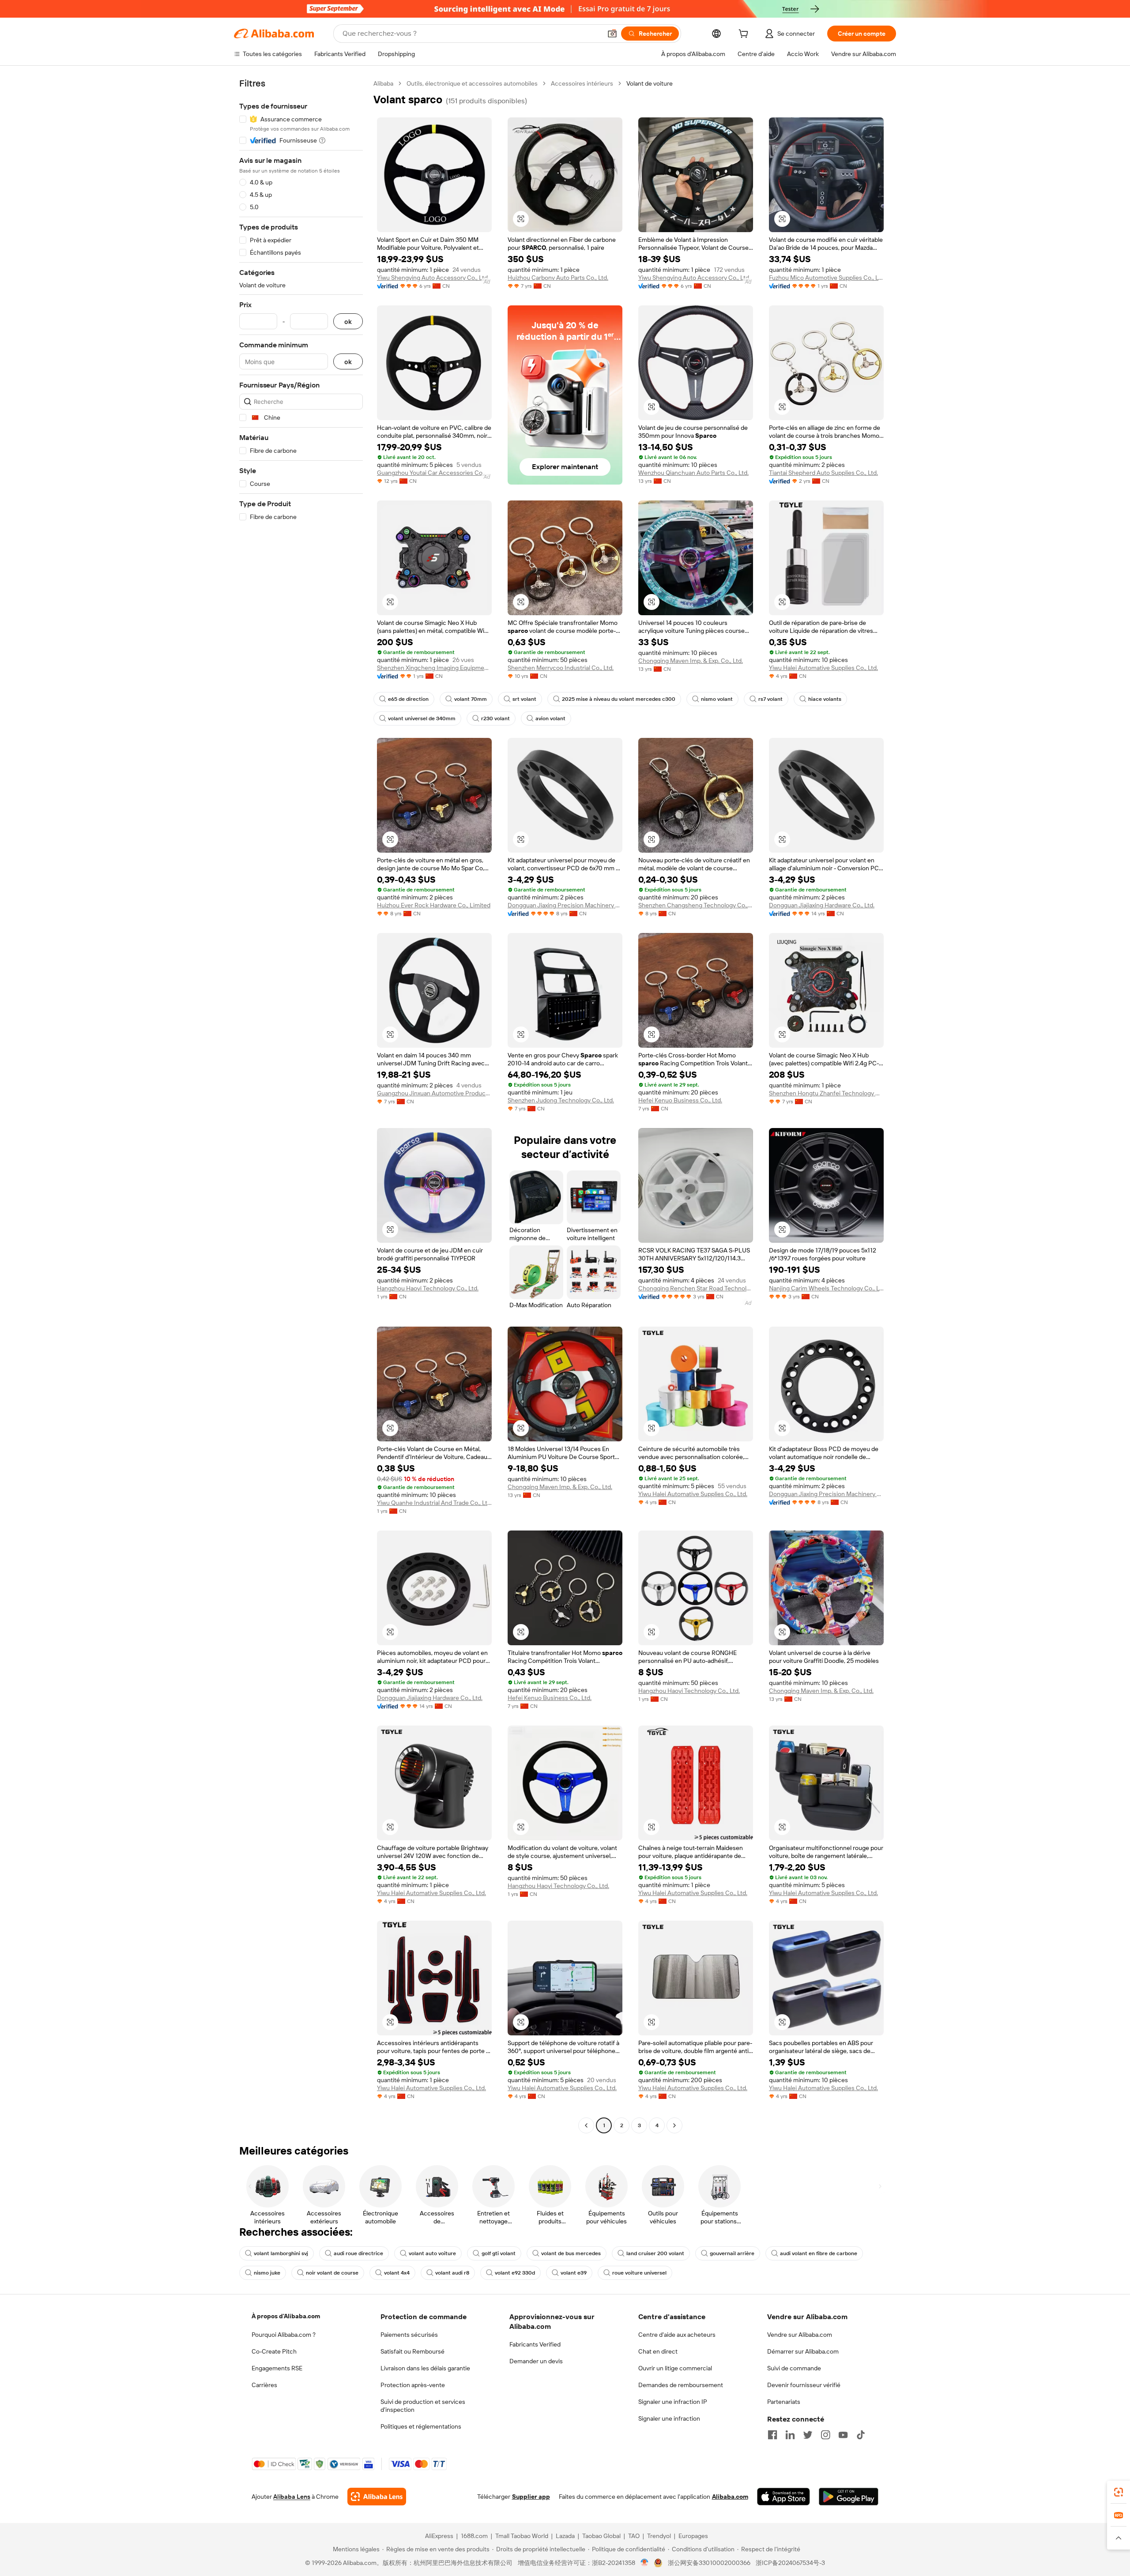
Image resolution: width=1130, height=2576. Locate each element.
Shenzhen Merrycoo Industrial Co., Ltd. (561, 668)
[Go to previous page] (586, 2125)
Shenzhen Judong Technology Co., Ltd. (561, 1100)
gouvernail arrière (732, 2253)
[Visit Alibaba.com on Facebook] (772, 2435)
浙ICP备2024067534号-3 (790, 2563)
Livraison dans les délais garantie (425, 2368)
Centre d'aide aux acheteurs (677, 2335)
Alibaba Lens (292, 2497)
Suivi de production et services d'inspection (423, 2406)
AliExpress (439, 2536)
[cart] (745, 35)
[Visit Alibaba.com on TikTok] (861, 2435)
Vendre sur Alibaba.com (800, 2335)
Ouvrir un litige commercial (675, 2368)
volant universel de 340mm (422, 718)
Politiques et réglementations (421, 2426)
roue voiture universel (639, 2273)
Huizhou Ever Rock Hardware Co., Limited (434, 905)
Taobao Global (601, 2536)
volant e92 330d (515, 2273)
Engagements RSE (277, 2368)
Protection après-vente (413, 2385)
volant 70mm (471, 699)
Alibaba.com (730, 2497)
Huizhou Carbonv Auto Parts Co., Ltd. (558, 278)
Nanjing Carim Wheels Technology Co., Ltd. (826, 1288)
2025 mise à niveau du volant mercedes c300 (619, 699)
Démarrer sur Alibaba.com (803, 2351)
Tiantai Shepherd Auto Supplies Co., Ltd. (823, 473)
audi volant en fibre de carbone (819, 2253)
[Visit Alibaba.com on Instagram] (825, 2435)
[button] (612, 34)
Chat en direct (658, 2351)
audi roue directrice (358, 2253)
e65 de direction (408, 699)
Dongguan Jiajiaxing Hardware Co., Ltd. (822, 905)
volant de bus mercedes (571, 2253)
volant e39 (574, 2273)
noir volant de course (332, 2273)
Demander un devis (536, 2361)
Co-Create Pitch (274, 2351)
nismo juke (267, 2273)
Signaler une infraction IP (673, 2402)
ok (348, 322)
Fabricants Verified (535, 2344)
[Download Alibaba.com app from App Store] (783, 2497)
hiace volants (825, 699)
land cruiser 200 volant (655, 2253)
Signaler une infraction (669, 2418)
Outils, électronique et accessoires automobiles (472, 83)
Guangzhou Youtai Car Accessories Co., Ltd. (434, 473)
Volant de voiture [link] (650, 83)
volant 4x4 (397, 2273)
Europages (693, 2536)
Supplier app (531, 2497)
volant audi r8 (452, 2273)
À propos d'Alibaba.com (286, 2316)
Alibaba (383, 83)
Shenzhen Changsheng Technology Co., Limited (696, 905)
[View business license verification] (645, 2563)
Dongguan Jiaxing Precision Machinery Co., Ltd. (565, 905)
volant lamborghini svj (281, 2253)
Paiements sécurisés (409, 2335)
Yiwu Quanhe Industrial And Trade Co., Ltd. (434, 1503)
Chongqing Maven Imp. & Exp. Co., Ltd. (691, 661)
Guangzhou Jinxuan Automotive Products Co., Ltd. (434, 1093)
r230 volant (495, 718)
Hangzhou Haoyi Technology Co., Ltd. (428, 1288)
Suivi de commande (794, 2368)
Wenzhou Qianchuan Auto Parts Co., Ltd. (693, 473)
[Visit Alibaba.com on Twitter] (808, 2435)
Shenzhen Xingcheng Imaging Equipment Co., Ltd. (434, 668)
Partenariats (784, 2402)
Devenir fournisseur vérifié (804, 2385)
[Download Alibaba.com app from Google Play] (849, 2497)
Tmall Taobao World (522, 2536)
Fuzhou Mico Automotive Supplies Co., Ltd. (826, 278)
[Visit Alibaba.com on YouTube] (843, 2435)
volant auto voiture (432, 2253)
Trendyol (659, 2536)
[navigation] (301, 1106)
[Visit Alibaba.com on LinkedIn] (790, 2435)
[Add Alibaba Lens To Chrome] (377, 2497)
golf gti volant (499, 2253)
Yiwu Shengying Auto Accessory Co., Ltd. (433, 278)
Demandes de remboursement (681, 2385)
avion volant (550, 718)
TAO (634, 2536)
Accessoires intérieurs (582, 83)
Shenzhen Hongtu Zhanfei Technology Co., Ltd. (826, 1093)
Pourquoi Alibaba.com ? (284, 2335)
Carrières (264, 2385)
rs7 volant (770, 699)
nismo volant (717, 699)
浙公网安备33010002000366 (709, 2563)
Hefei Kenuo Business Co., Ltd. (680, 1100)
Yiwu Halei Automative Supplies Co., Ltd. (823, 668)
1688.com (474, 2536)
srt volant (524, 699)
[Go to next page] (674, 2125)
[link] (1119, 2492)
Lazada (565, 2536)
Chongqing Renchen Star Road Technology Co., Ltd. (696, 1288)
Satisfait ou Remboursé (412, 2351)
